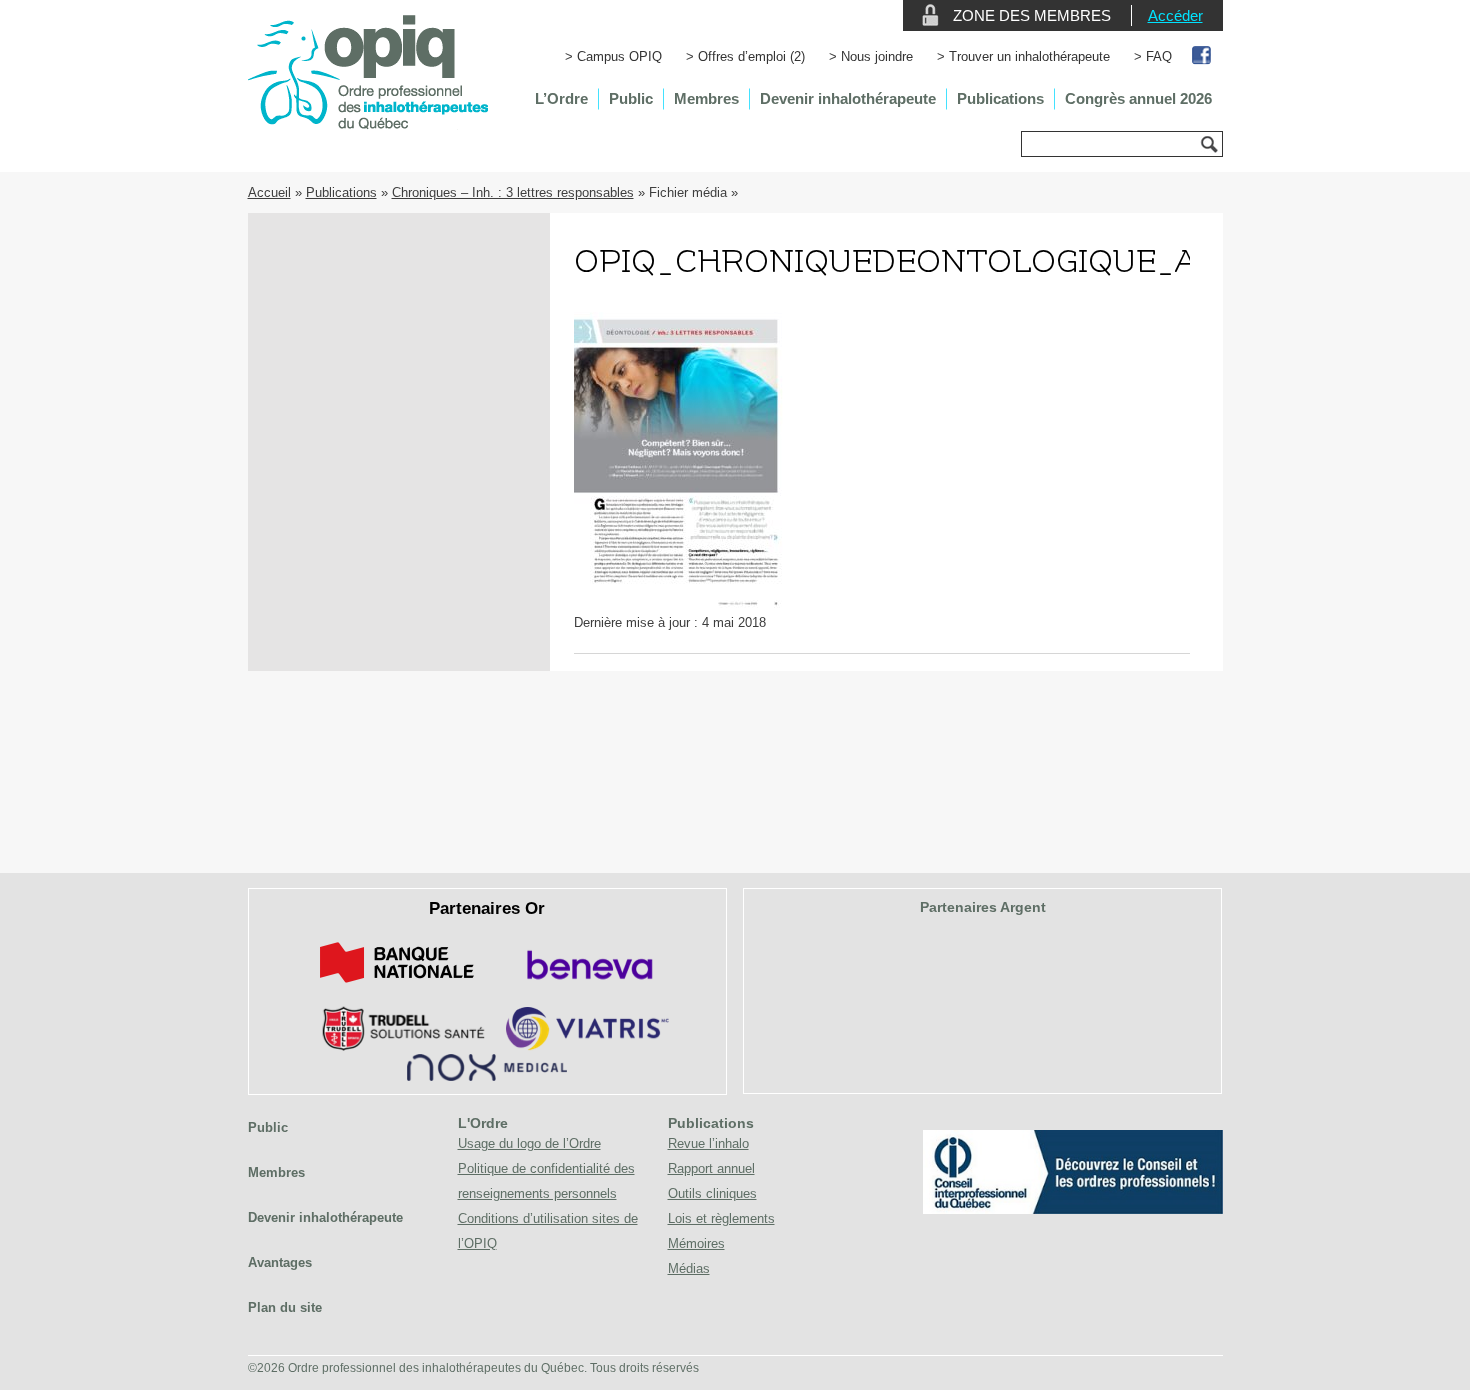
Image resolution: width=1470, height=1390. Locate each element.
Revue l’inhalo (708, 1143)
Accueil (269, 192)
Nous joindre (877, 56)
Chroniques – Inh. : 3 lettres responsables (513, 192)
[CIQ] (1073, 1209)
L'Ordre (483, 1123)
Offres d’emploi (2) (751, 56)
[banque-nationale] (397, 986)
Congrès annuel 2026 (1138, 98)
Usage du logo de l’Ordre (529, 1143)
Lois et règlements (721, 1218)
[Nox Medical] (487, 1076)
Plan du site (285, 1307)
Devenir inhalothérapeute (848, 98)
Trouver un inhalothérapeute (1029, 56)
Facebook (1202, 56)
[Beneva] (587, 986)
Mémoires (696, 1243)
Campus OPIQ (619, 56)
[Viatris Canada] (587, 1046)
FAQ (1159, 56)
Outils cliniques (712, 1193)
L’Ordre (561, 98)
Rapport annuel (711, 1168)
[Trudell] (395, 1046)
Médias (689, 1268)
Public (631, 98)
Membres (706, 98)
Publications (1000, 98)
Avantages (280, 1262)
